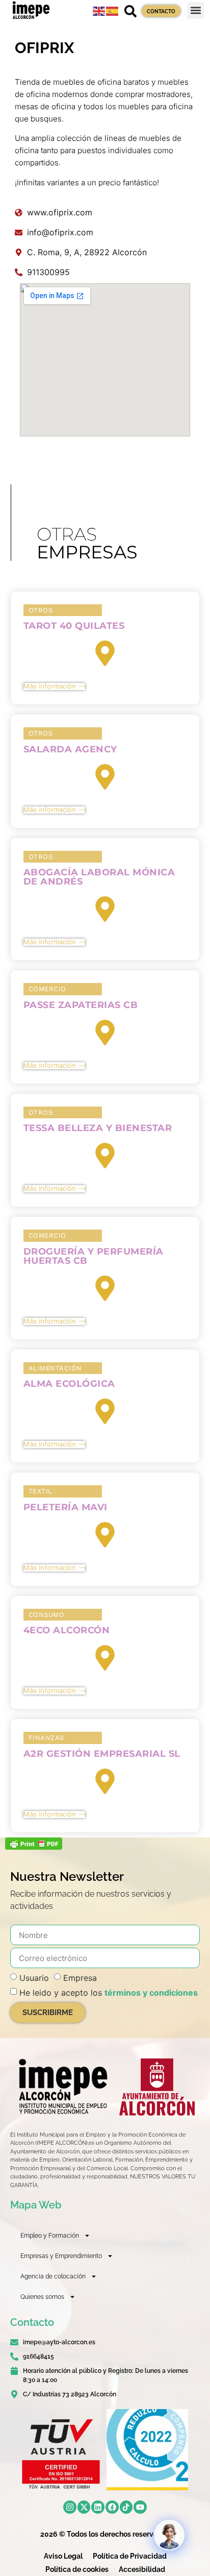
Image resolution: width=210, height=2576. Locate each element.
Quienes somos (42, 2297)
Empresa (80, 1978)
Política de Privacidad (130, 2556)
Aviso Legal (63, 2556)
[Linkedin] (98, 2507)
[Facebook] (112, 2507)
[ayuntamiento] (157, 2087)
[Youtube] (140, 2507)
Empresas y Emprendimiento (61, 2256)
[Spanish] (113, 10)
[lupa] (130, 11)
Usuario (34, 1978)
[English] (99, 10)
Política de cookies (77, 2569)
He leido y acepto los (109, 1993)
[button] (195, 10)
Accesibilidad (142, 2569)
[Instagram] (70, 2507)
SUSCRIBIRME (48, 2013)
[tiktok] (126, 2507)
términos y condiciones (151, 1993)
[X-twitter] (84, 2507)
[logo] (62, 2087)
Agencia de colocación (53, 2276)
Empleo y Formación (50, 2236)
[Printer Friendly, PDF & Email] (34, 1847)
